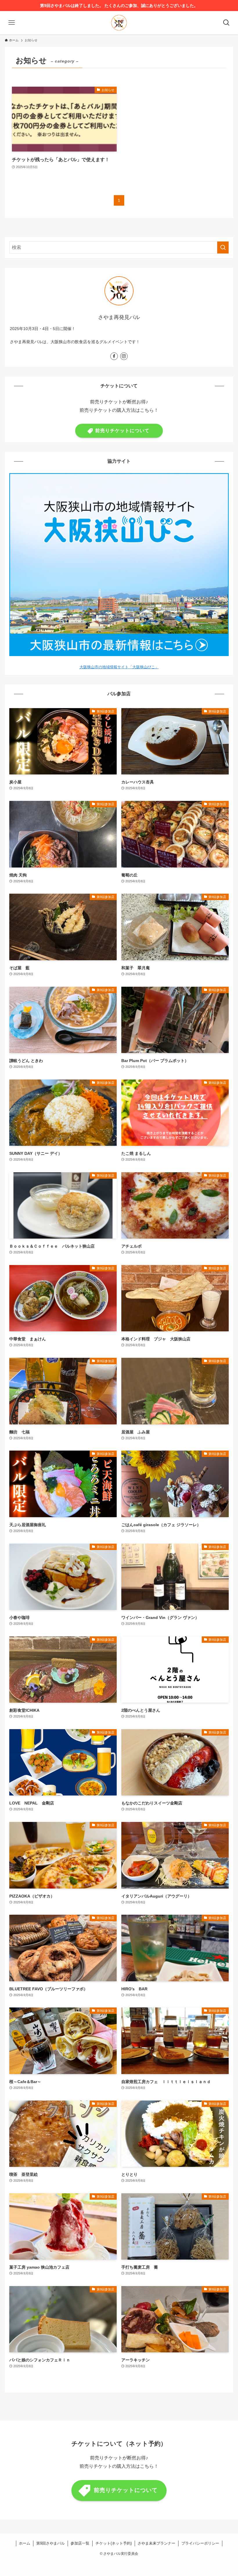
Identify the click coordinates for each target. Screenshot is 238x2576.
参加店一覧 (80, 2543)
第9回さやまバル (51, 2543)
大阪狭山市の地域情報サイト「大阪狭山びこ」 (119, 667)
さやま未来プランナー (156, 2543)
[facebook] (114, 356)
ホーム (25, 2543)
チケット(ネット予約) (114, 2543)
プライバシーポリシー (200, 2543)
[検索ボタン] (226, 23)
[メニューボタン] (12, 23)
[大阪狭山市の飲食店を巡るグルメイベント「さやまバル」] (119, 23)
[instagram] (124, 356)
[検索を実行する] (223, 247)
